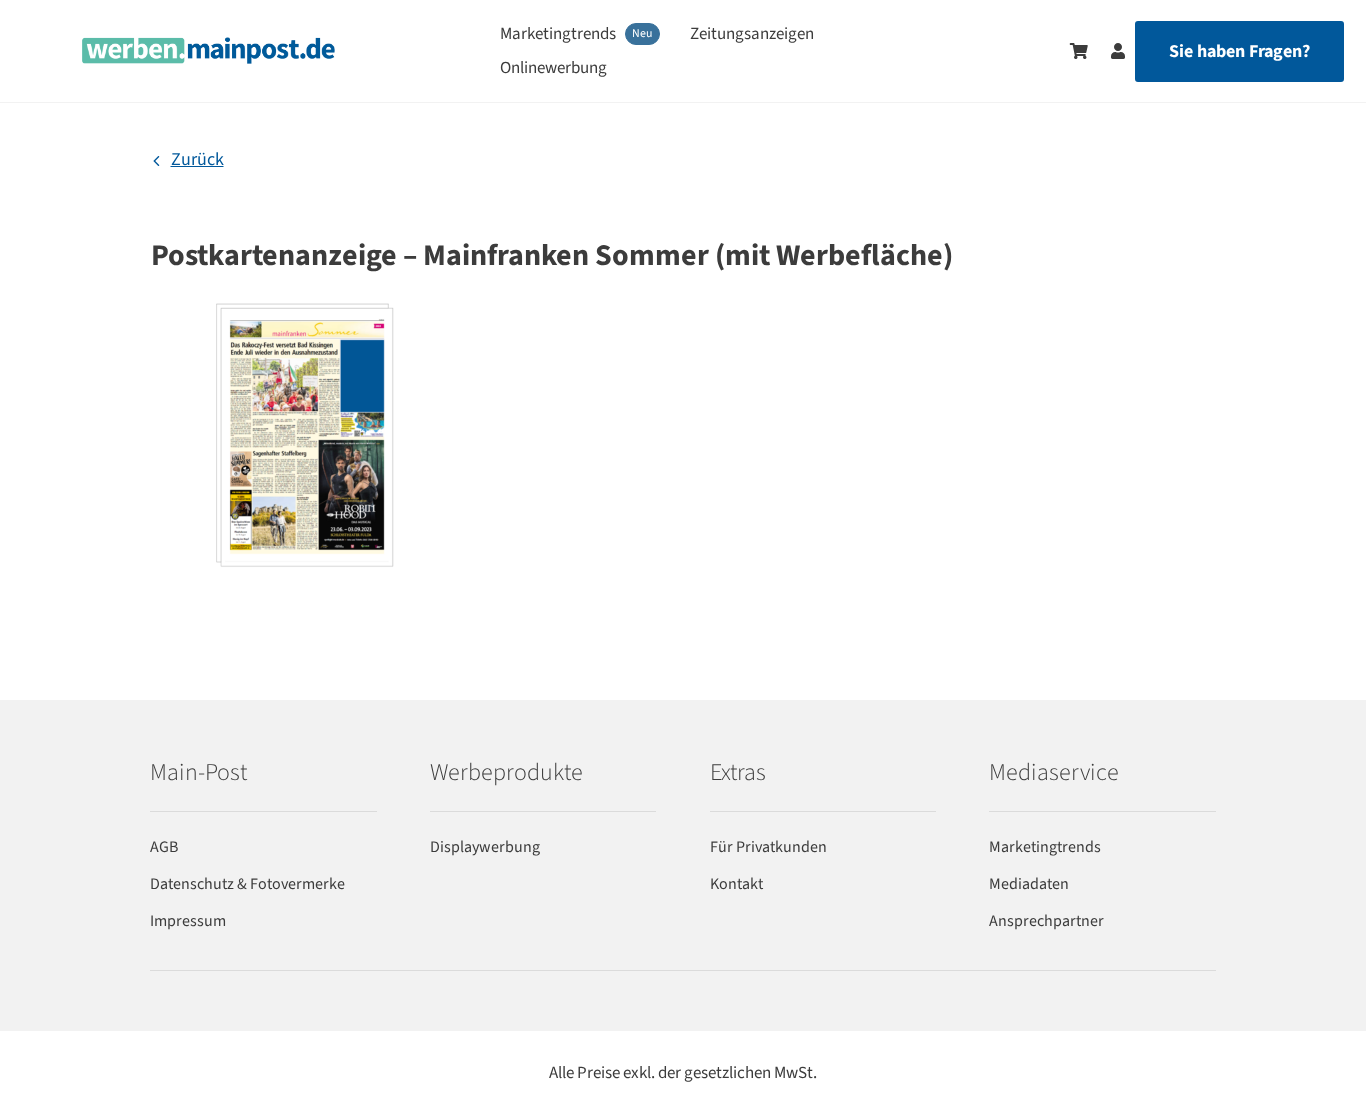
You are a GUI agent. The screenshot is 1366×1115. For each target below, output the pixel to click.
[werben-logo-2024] (208, 45)
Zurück (197, 159)
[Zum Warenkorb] (1079, 51)
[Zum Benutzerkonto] (1108, 51)
